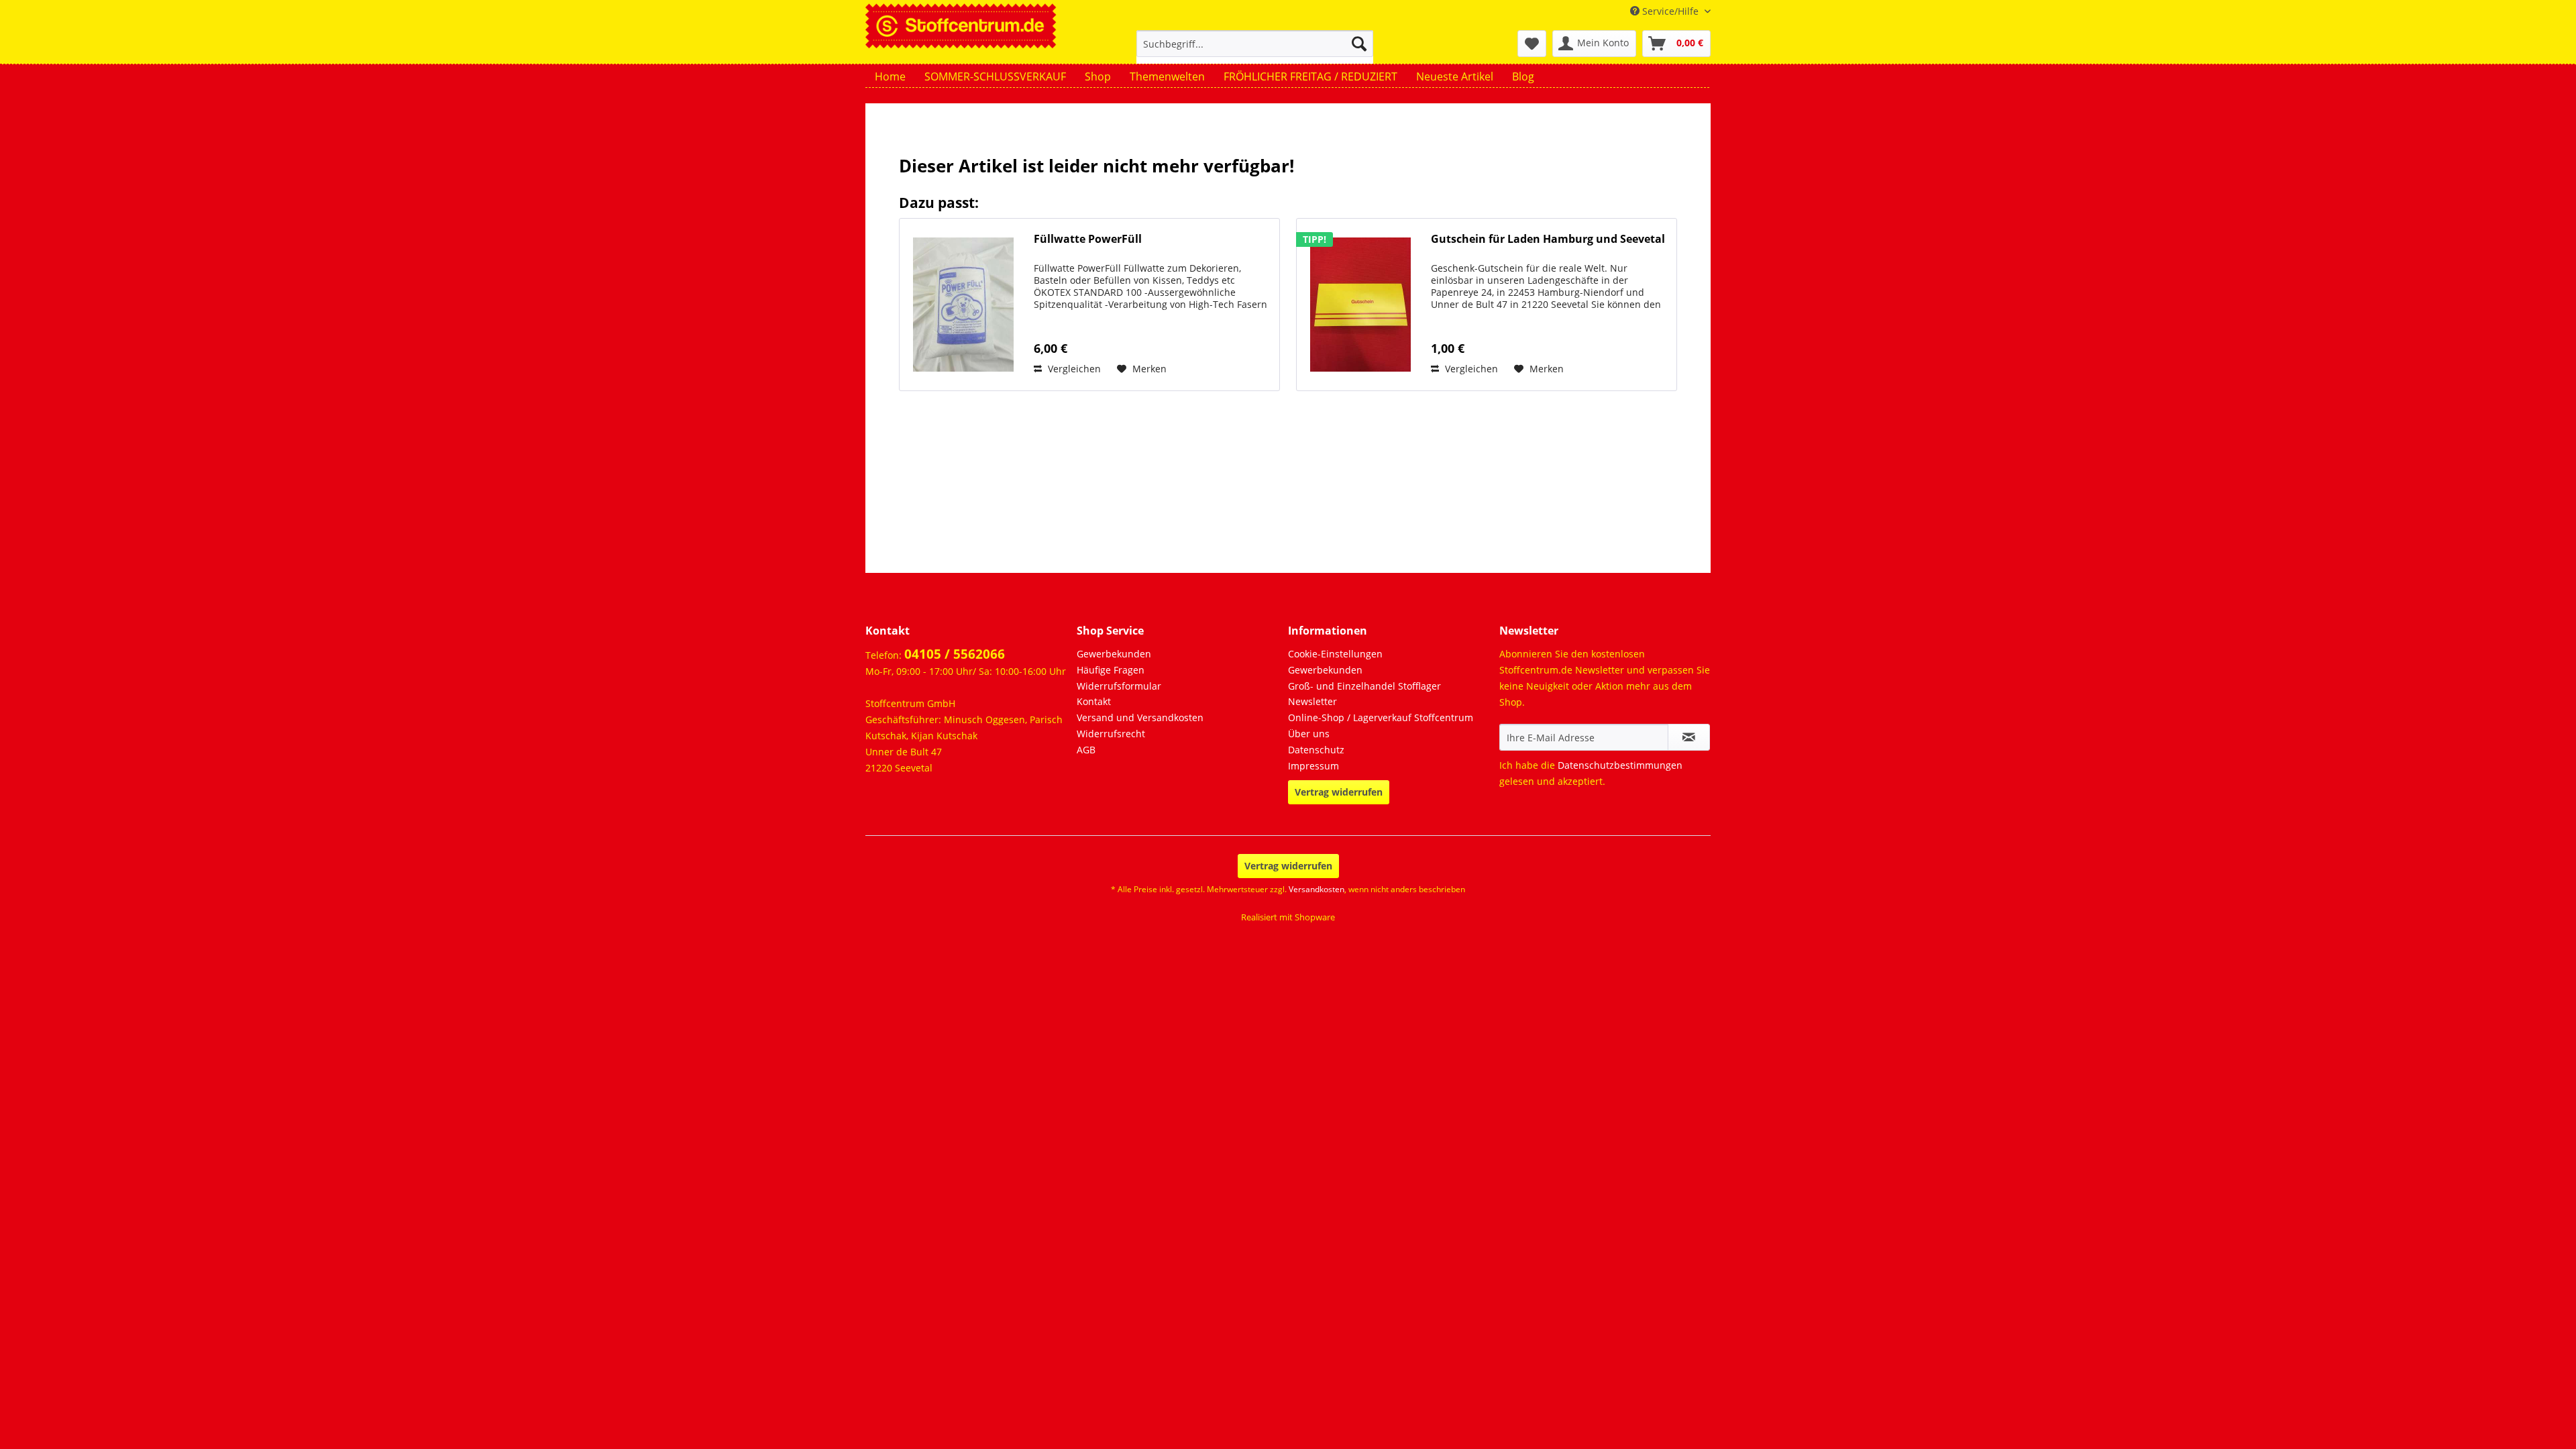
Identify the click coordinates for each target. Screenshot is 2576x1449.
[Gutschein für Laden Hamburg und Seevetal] (1360, 305)
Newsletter (1312, 701)
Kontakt (1094, 701)
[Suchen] (1359, 44)
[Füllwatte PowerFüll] (963, 305)
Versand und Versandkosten (1140, 717)
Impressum (1313, 766)
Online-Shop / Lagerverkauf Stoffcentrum (1381, 717)
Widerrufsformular (1119, 686)
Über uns (1309, 734)
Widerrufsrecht (1111, 734)
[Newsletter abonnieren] (1689, 737)
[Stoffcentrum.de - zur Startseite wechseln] (961, 24)
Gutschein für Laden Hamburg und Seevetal (1548, 239)
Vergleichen (1073, 369)
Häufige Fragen (1111, 670)
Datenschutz (1316, 750)
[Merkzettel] (1532, 44)
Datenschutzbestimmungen (1620, 765)
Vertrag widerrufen (1339, 792)
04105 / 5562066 (955, 654)
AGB (1086, 750)
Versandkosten (1317, 889)
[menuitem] (1255, 50)
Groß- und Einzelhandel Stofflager (1364, 686)
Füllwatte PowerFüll (1088, 239)
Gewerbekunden (1114, 654)
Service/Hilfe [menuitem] (1670, 11)
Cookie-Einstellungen (1335, 654)
